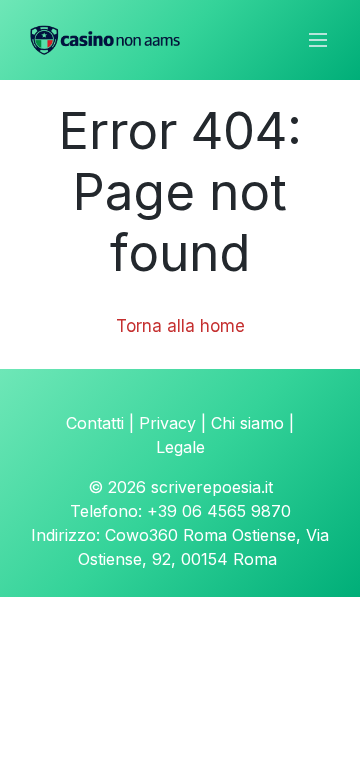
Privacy (167, 423)
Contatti (95, 423)
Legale (180, 447)
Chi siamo (247, 423)
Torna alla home (180, 326)
